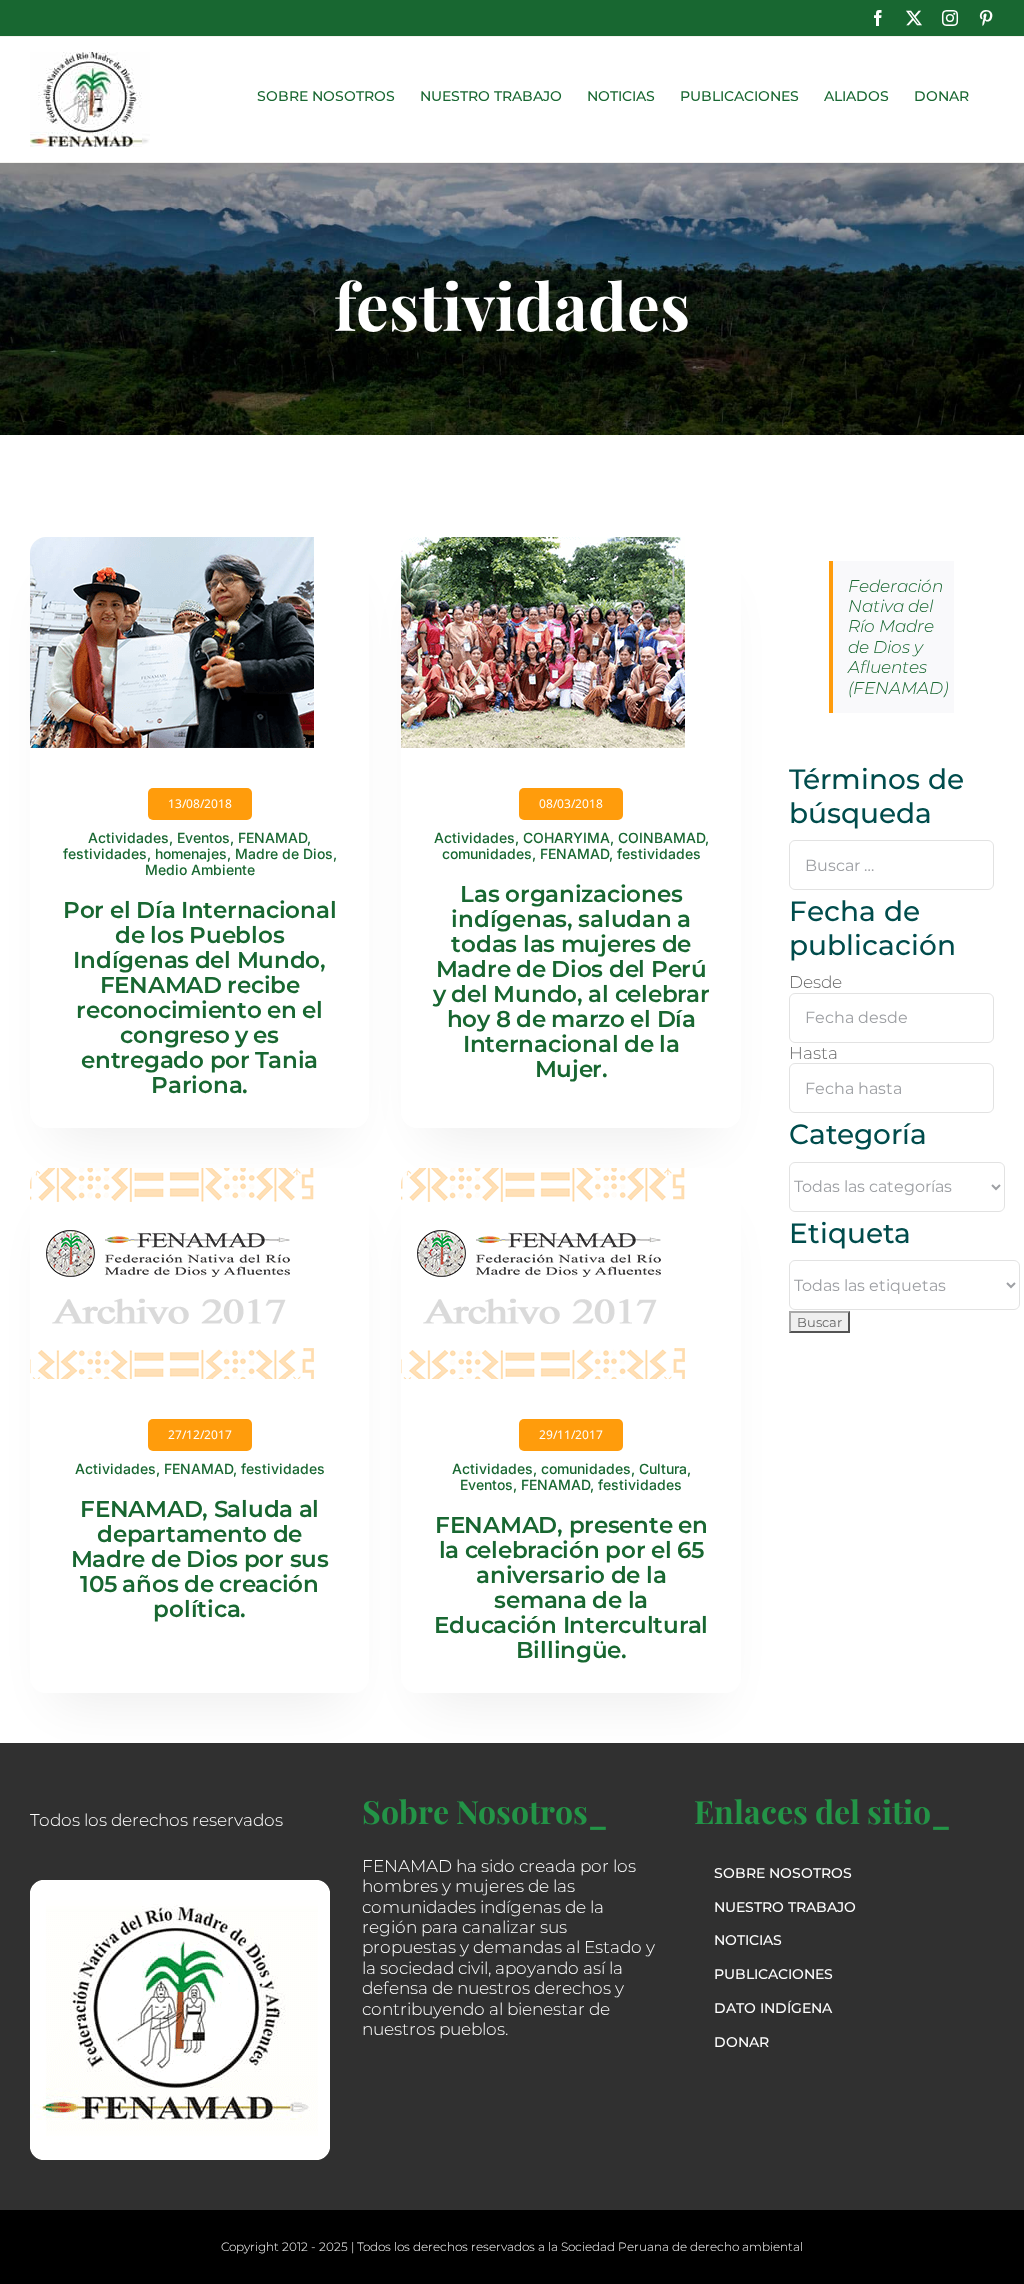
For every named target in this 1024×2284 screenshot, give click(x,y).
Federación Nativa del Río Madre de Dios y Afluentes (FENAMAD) (898, 637)
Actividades (128, 837)
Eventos (203, 837)
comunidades (487, 853)
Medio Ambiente (200, 869)
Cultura (663, 1468)
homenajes (191, 853)
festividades (105, 853)
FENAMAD (272, 837)
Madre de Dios (284, 853)
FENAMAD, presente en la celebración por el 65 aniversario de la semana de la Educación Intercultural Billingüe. (571, 1587)
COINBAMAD (661, 837)
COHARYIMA (566, 837)
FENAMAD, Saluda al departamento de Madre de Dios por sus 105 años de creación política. (200, 1559)
